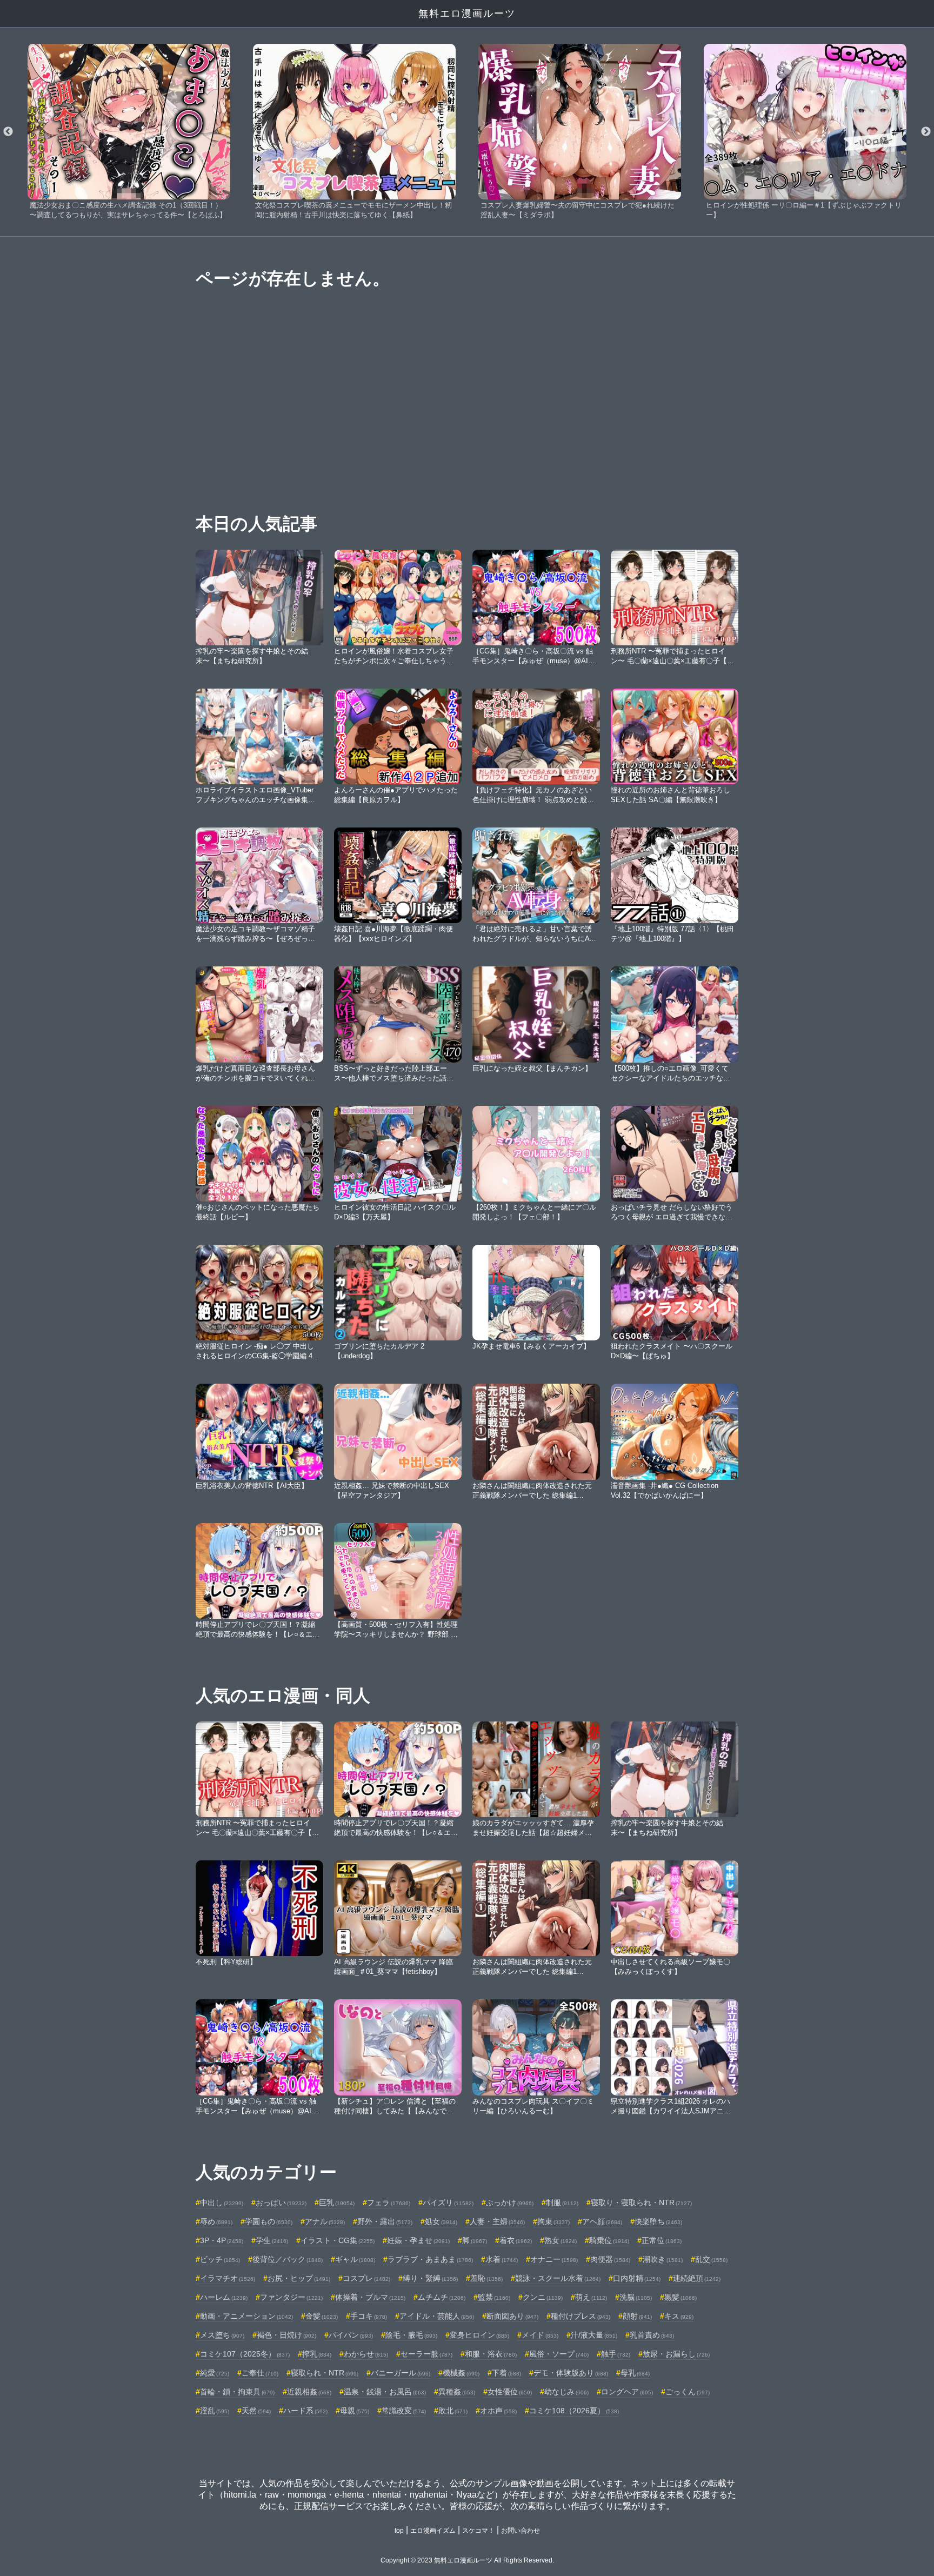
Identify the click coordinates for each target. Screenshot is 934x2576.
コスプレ (366, 2278)
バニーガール (401, 2373)
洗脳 (636, 2297)
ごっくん (688, 2392)
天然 (256, 2411)
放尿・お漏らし (676, 2354)
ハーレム (224, 2297)
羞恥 (486, 2278)
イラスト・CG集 (338, 2240)
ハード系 (305, 2411)
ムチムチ (442, 2297)
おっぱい (281, 2203)
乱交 (711, 2259)
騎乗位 (609, 2240)
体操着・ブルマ (370, 2297)
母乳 (635, 2373)
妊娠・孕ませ (418, 2240)
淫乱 (215, 2411)
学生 (272, 2240)
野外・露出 (385, 2221)
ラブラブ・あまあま (430, 2259)
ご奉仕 (260, 2373)
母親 (355, 2411)
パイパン (351, 2335)
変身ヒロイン (479, 2335)
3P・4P (222, 2240)
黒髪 (681, 2297)
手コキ (369, 2316)
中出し (222, 2203)
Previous (8, 132)
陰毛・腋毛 (411, 2335)
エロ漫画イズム (433, 2531)
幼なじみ (566, 2392)
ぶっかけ (510, 2203)
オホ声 (498, 2411)
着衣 (516, 2240)
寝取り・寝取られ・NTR (641, 2203)
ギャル (355, 2259)
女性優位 (510, 2392)
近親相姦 (309, 2392)
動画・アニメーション (246, 2316)
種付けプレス (581, 2316)
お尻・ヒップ (299, 2278)
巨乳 (337, 2203)
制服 (562, 2203)
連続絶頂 (697, 2278)
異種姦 (457, 2392)
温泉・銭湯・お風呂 (385, 2392)
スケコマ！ (478, 2531)
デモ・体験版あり (571, 2373)
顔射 (637, 2316)
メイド (540, 2335)
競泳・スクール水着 (558, 2278)
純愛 (215, 2373)
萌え (591, 2297)
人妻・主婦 (497, 2221)
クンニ (543, 2297)
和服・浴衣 (491, 2354)
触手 (616, 2354)
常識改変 (404, 2411)
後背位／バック (288, 2259)
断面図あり (512, 2316)
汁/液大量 (594, 2335)
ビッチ (220, 2259)
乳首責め (652, 2335)
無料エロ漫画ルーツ (467, 14)
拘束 (553, 2221)
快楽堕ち (658, 2221)
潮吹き (663, 2259)
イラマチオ (228, 2278)
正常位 (662, 2240)
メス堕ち (222, 2335)
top (399, 2531)
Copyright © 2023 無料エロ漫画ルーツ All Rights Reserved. (467, 2560)
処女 (441, 2221)
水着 (502, 2259)
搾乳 (317, 2354)
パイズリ (448, 2203)
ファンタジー (291, 2297)
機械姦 (461, 2373)
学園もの (269, 2221)
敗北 (453, 2411)
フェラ (389, 2203)
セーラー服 (426, 2354)
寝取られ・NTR (325, 2373)
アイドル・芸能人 (437, 2316)
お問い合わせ (521, 2531)
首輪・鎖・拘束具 (237, 2392)
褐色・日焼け (286, 2335)
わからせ (366, 2354)
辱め (216, 2221)
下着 (506, 2373)
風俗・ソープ (559, 2354)
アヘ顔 (602, 2221)
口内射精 (637, 2278)
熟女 (561, 2240)
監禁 (494, 2297)
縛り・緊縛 (430, 2278)
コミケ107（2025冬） (245, 2354)
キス (679, 2316)
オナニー (554, 2259)
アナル (325, 2221)
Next (926, 132)
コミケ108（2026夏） (574, 2411)
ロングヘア (627, 2392)
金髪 (322, 2316)
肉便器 (610, 2259)
